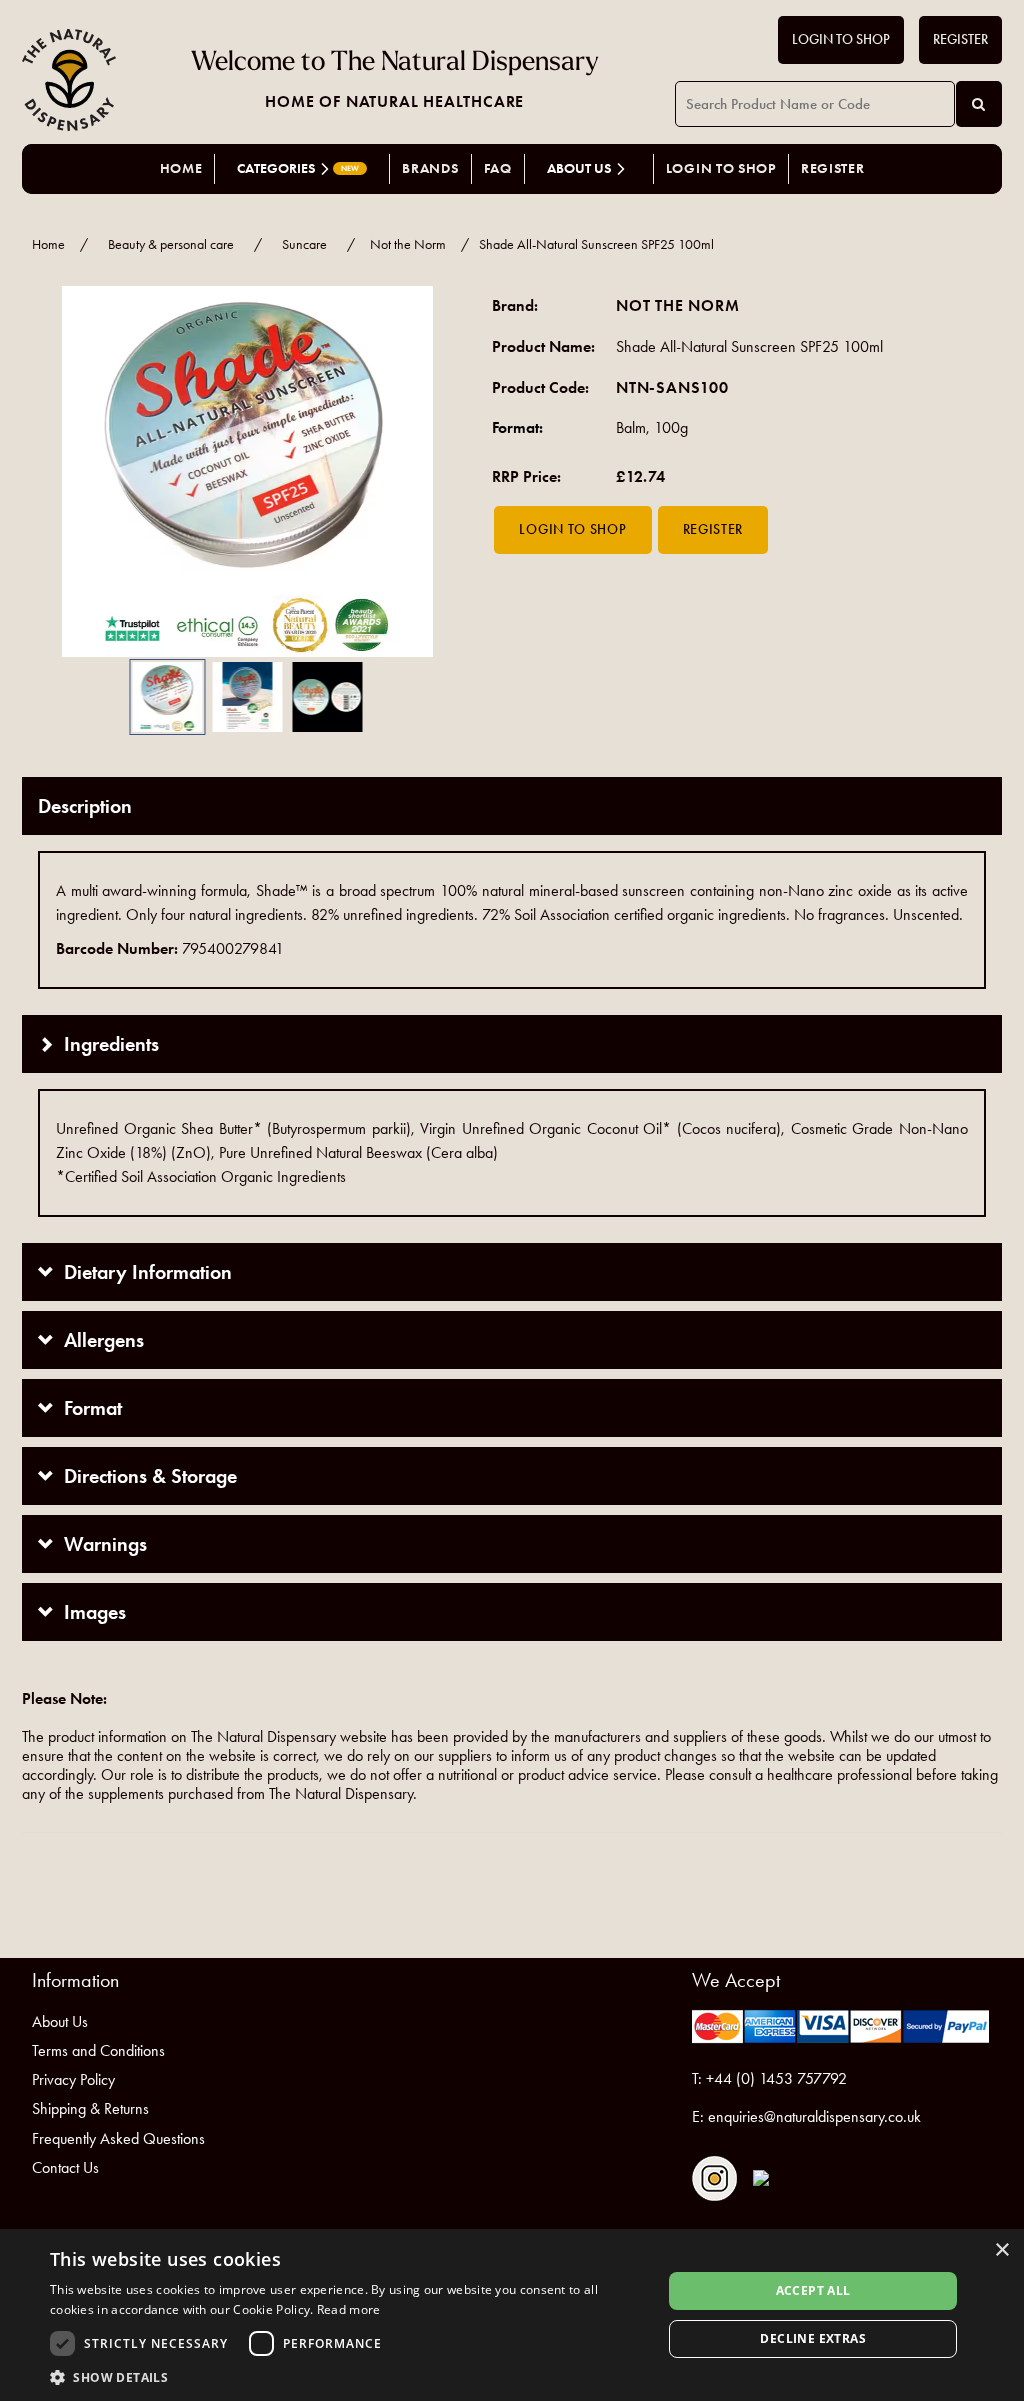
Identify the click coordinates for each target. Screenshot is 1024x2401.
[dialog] (512, 2315)
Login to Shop (841, 39)
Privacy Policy (73, 2079)
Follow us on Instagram (714, 2178)
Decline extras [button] (813, 2338)
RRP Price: (526, 476)
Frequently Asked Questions (118, 2138)
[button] (52, 471)
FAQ (498, 168)
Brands (430, 168)
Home (181, 168)
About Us (60, 2021)
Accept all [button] (813, 2290)
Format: (517, 427)
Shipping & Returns (90, 2108)
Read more (349, 2309)
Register (960, 39)
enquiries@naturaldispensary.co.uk (814, 2116)
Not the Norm (408, 244)
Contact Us (65, 2167)
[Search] (979, 104)
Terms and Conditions (98, 2050)
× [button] (1001, 2250)
